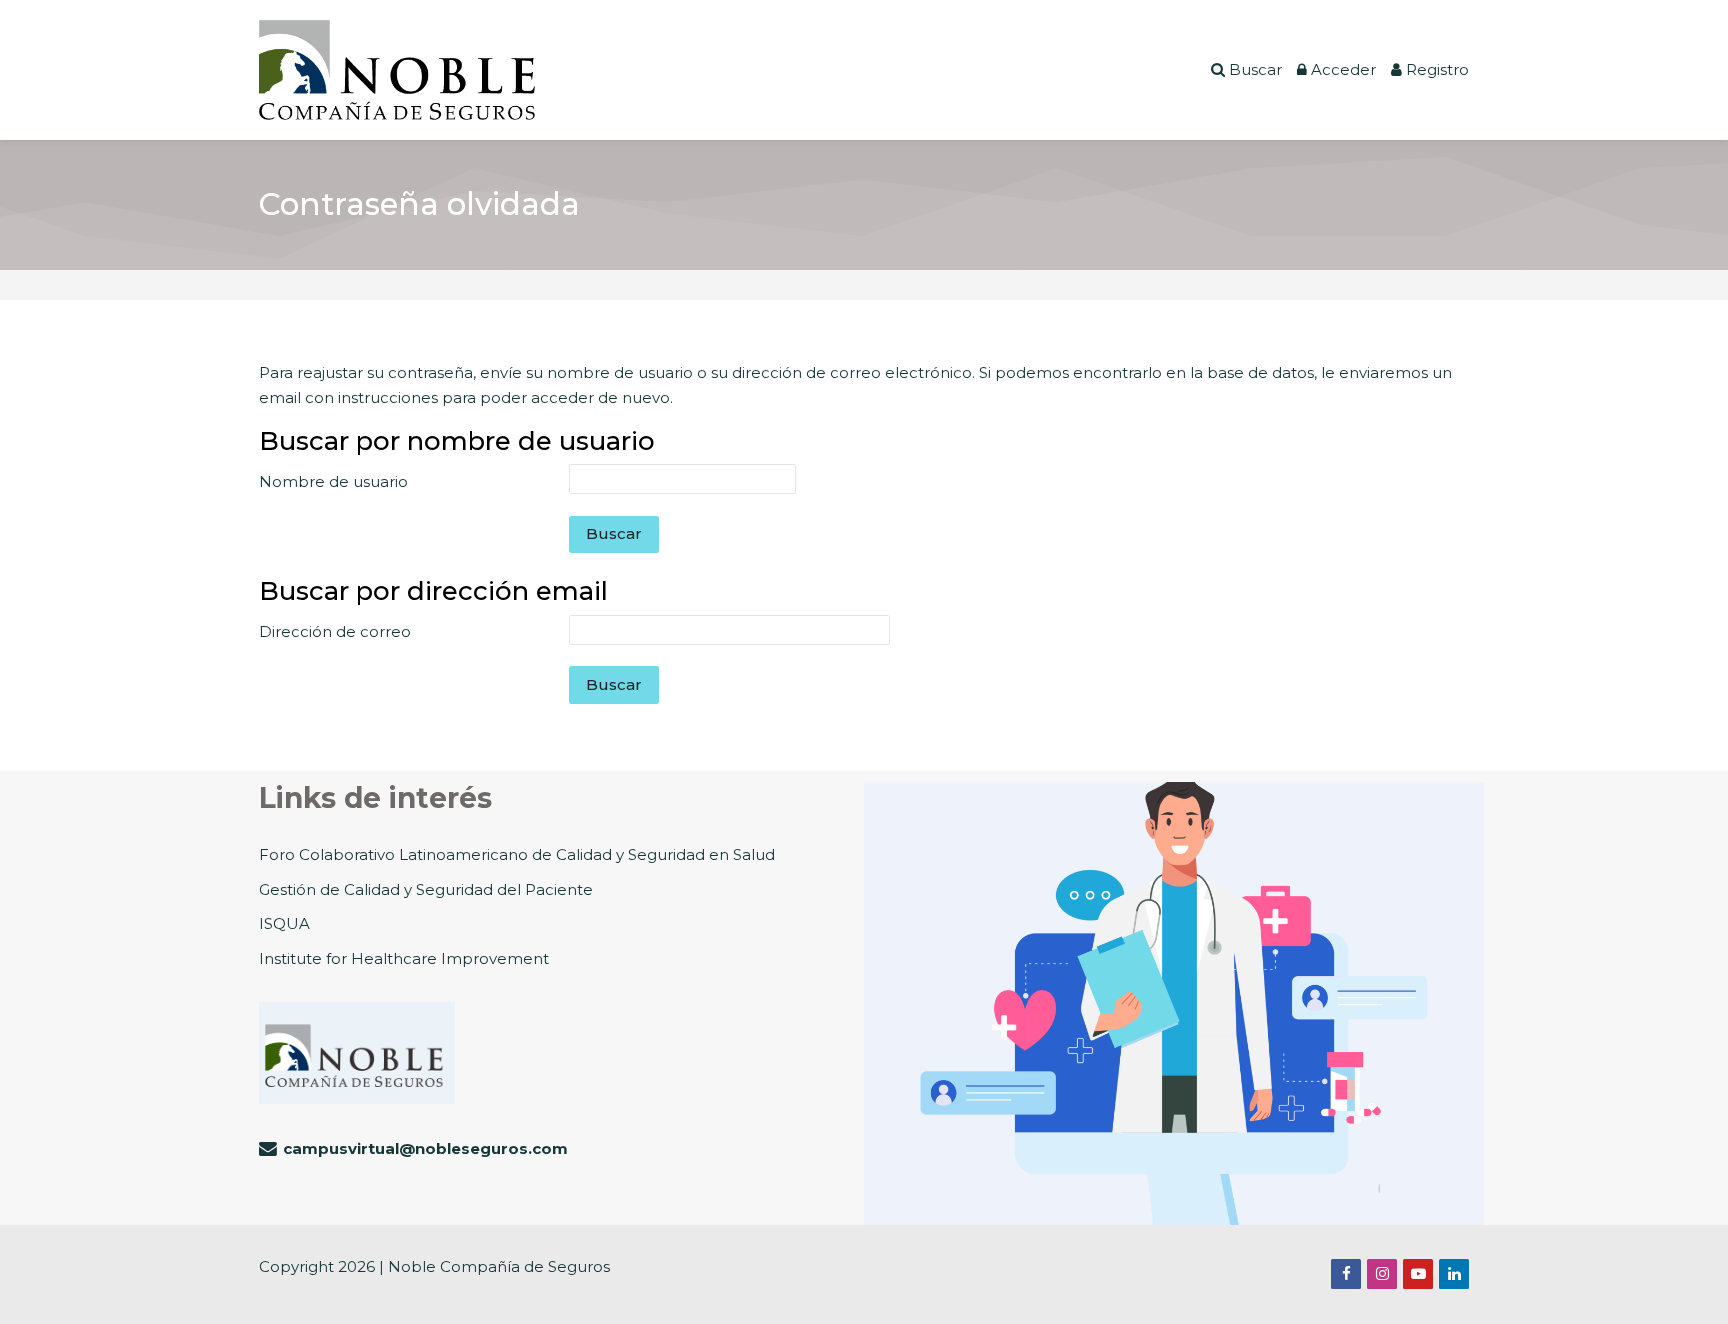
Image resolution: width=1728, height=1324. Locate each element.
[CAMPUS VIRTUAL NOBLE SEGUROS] (397, 70)
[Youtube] (1418, 1274)
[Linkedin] (1454, 1274)
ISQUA (284, 923)
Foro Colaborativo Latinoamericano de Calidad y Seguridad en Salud (517, 854)
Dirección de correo (335, 631)
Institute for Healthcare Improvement (404, 958)
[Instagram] (1382, 1274)
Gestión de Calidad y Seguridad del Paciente (426, 889)
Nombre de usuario (333, 481)
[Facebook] (1346, 1274)
